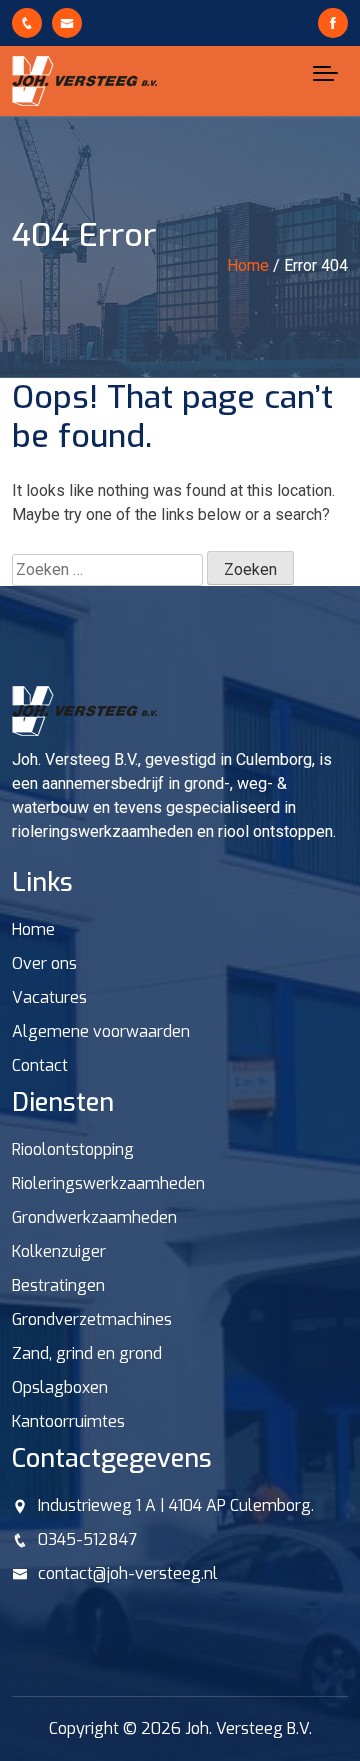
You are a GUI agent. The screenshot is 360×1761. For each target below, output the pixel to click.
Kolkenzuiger (59, 1251)
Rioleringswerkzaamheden (108, 1183)
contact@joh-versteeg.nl (128, 1573)
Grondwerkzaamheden (94, 1217)
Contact (40, 1065)
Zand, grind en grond (87, 1353)
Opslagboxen (60, 1387)
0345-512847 (87, 1539)
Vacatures (49, 997)
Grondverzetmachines (92, 1319)
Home (33, 929)
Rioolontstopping (73, 1149)
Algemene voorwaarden (101, 1031)
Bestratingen (58, 1285)
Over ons (44, 963)
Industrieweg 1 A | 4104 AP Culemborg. (176, 1505)
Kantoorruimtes (68, 1421)
